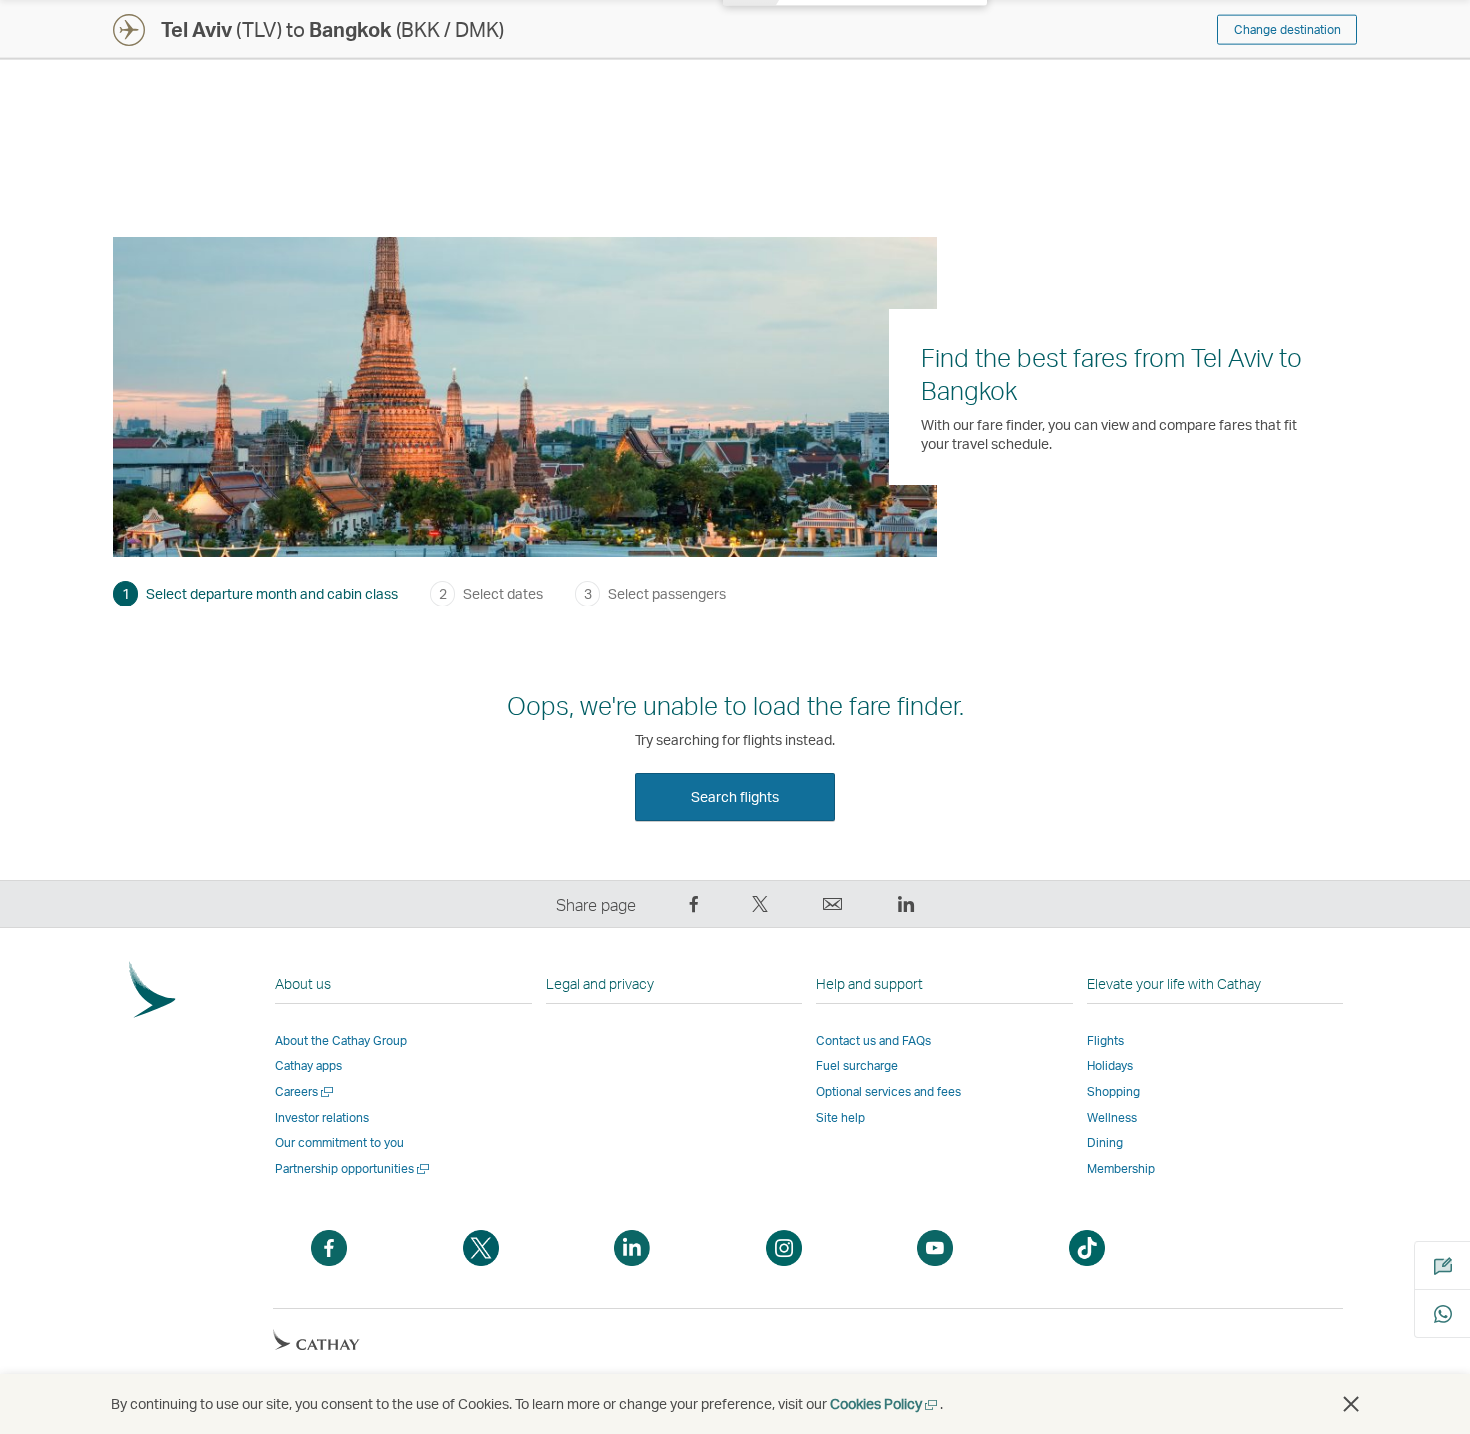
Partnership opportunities (353, 1168)
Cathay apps (308, 1065)
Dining (1105, 1142)
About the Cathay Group (341, 1040)
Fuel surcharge (857, 1065)
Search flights (735, 796)
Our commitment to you (339, 1142)
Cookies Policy (885, 1403)
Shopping (1113, 1091)
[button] (1351, 1404)
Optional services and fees (888, 1091)
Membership (1121, 1168)
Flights (1105, 1040)
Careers (305, 1091)
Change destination (1287, 29)
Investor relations (322, 1117)
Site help (840, 1117)
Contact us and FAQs (873, 1040)
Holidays (1110, 1065)
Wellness (1112, 1117)
